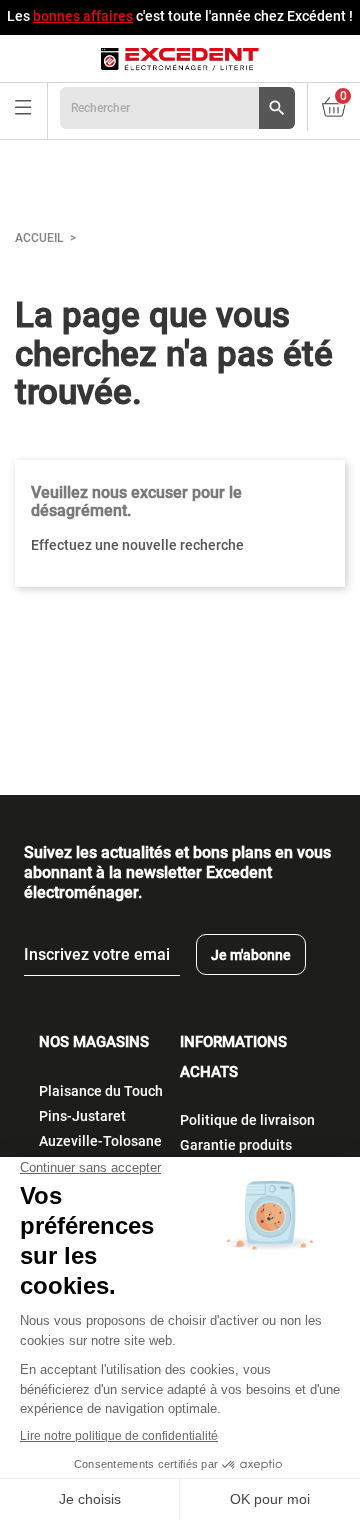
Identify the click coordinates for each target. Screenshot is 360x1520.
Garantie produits (236, 1145)
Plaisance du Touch (101, 1091)
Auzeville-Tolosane (100, 1141)
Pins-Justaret (82, 1116)
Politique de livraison (247, 1120)
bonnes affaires (83, 16)
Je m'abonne (251, 955)
